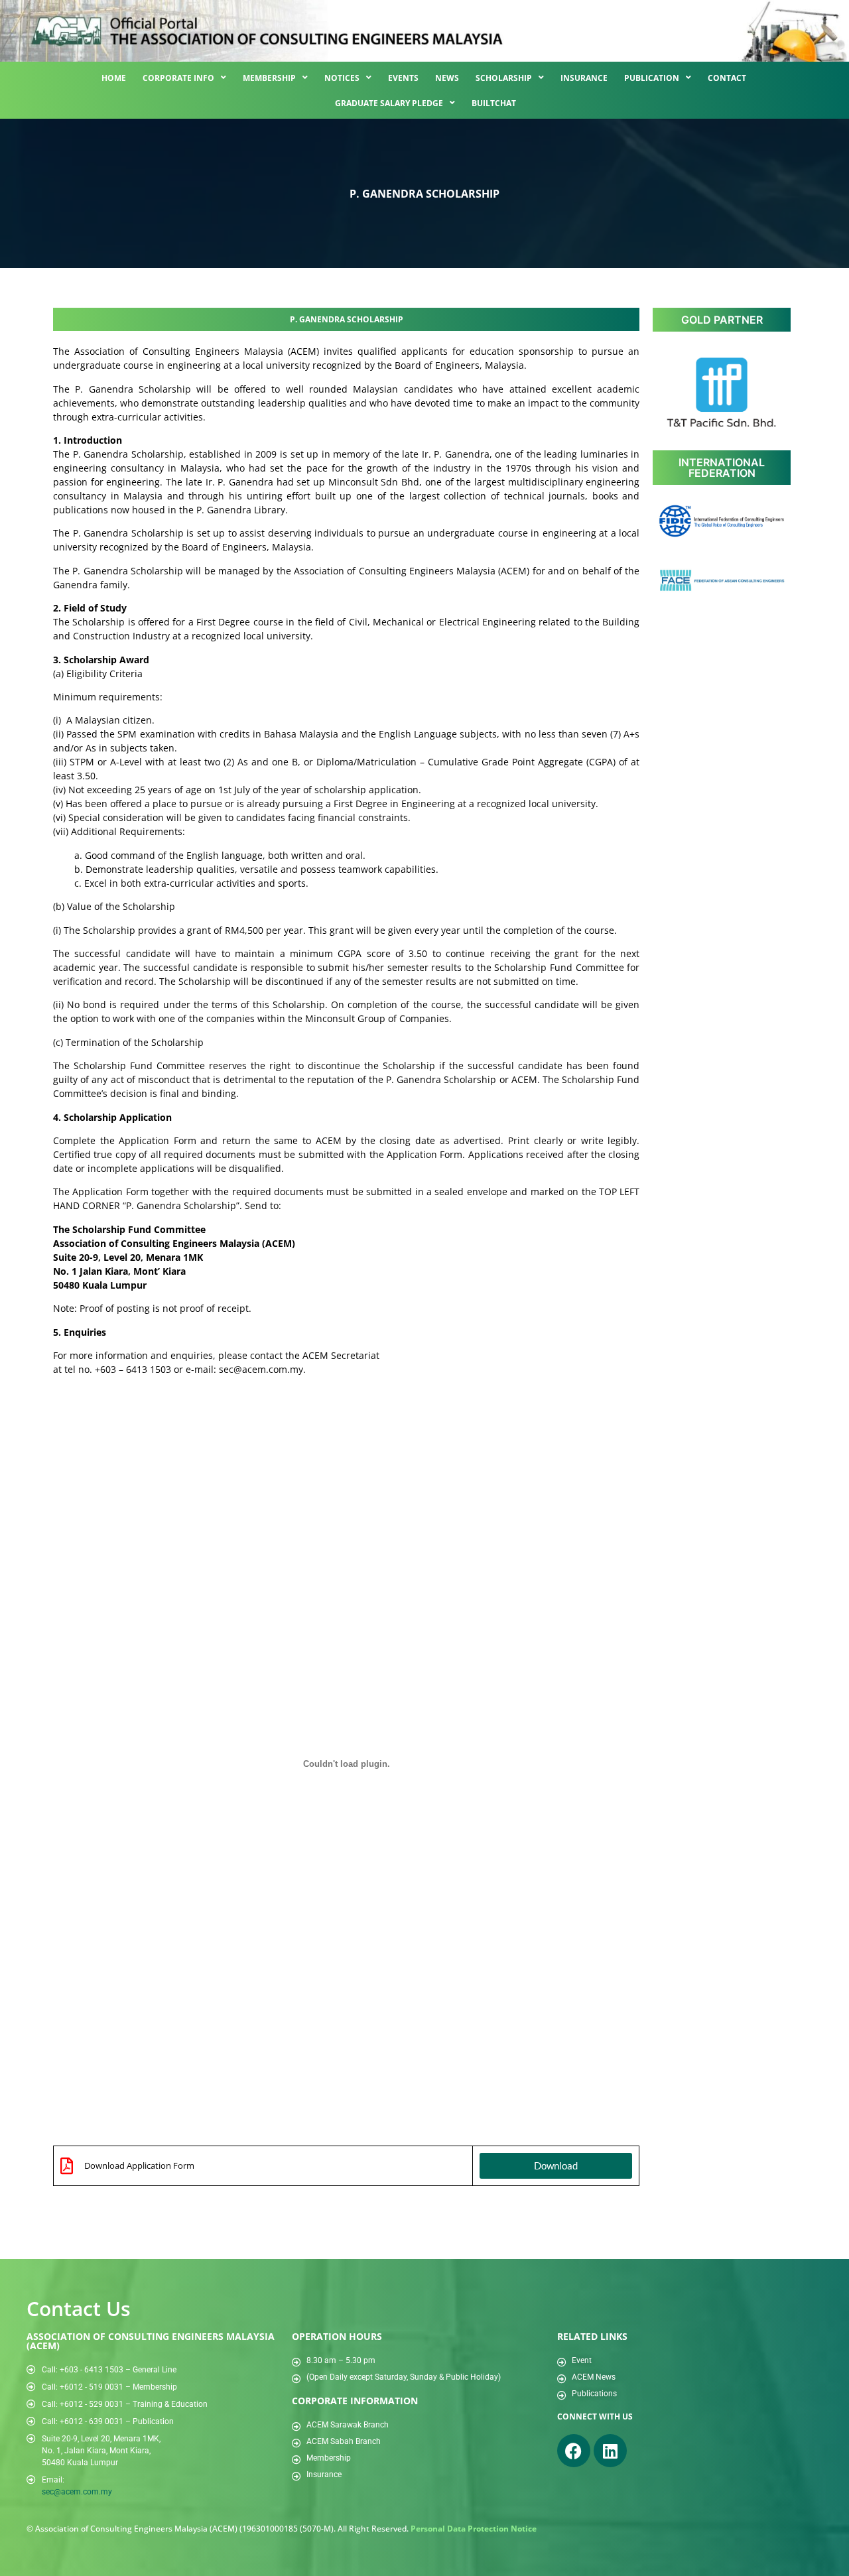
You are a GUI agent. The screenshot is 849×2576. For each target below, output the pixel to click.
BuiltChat (494, 103)
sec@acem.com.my (77, 2492)
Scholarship (504, 78)
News (447, 78)
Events (403, 78)
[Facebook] (574, 2451)
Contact (727, 78)
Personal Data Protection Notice (474, 2529)
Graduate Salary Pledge (389, 103)
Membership (269, 78)
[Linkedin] (610, 2451)
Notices (342, 78)
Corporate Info (178, 78)
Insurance (584, 78)
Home (114, 78)
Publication (652, 78)
